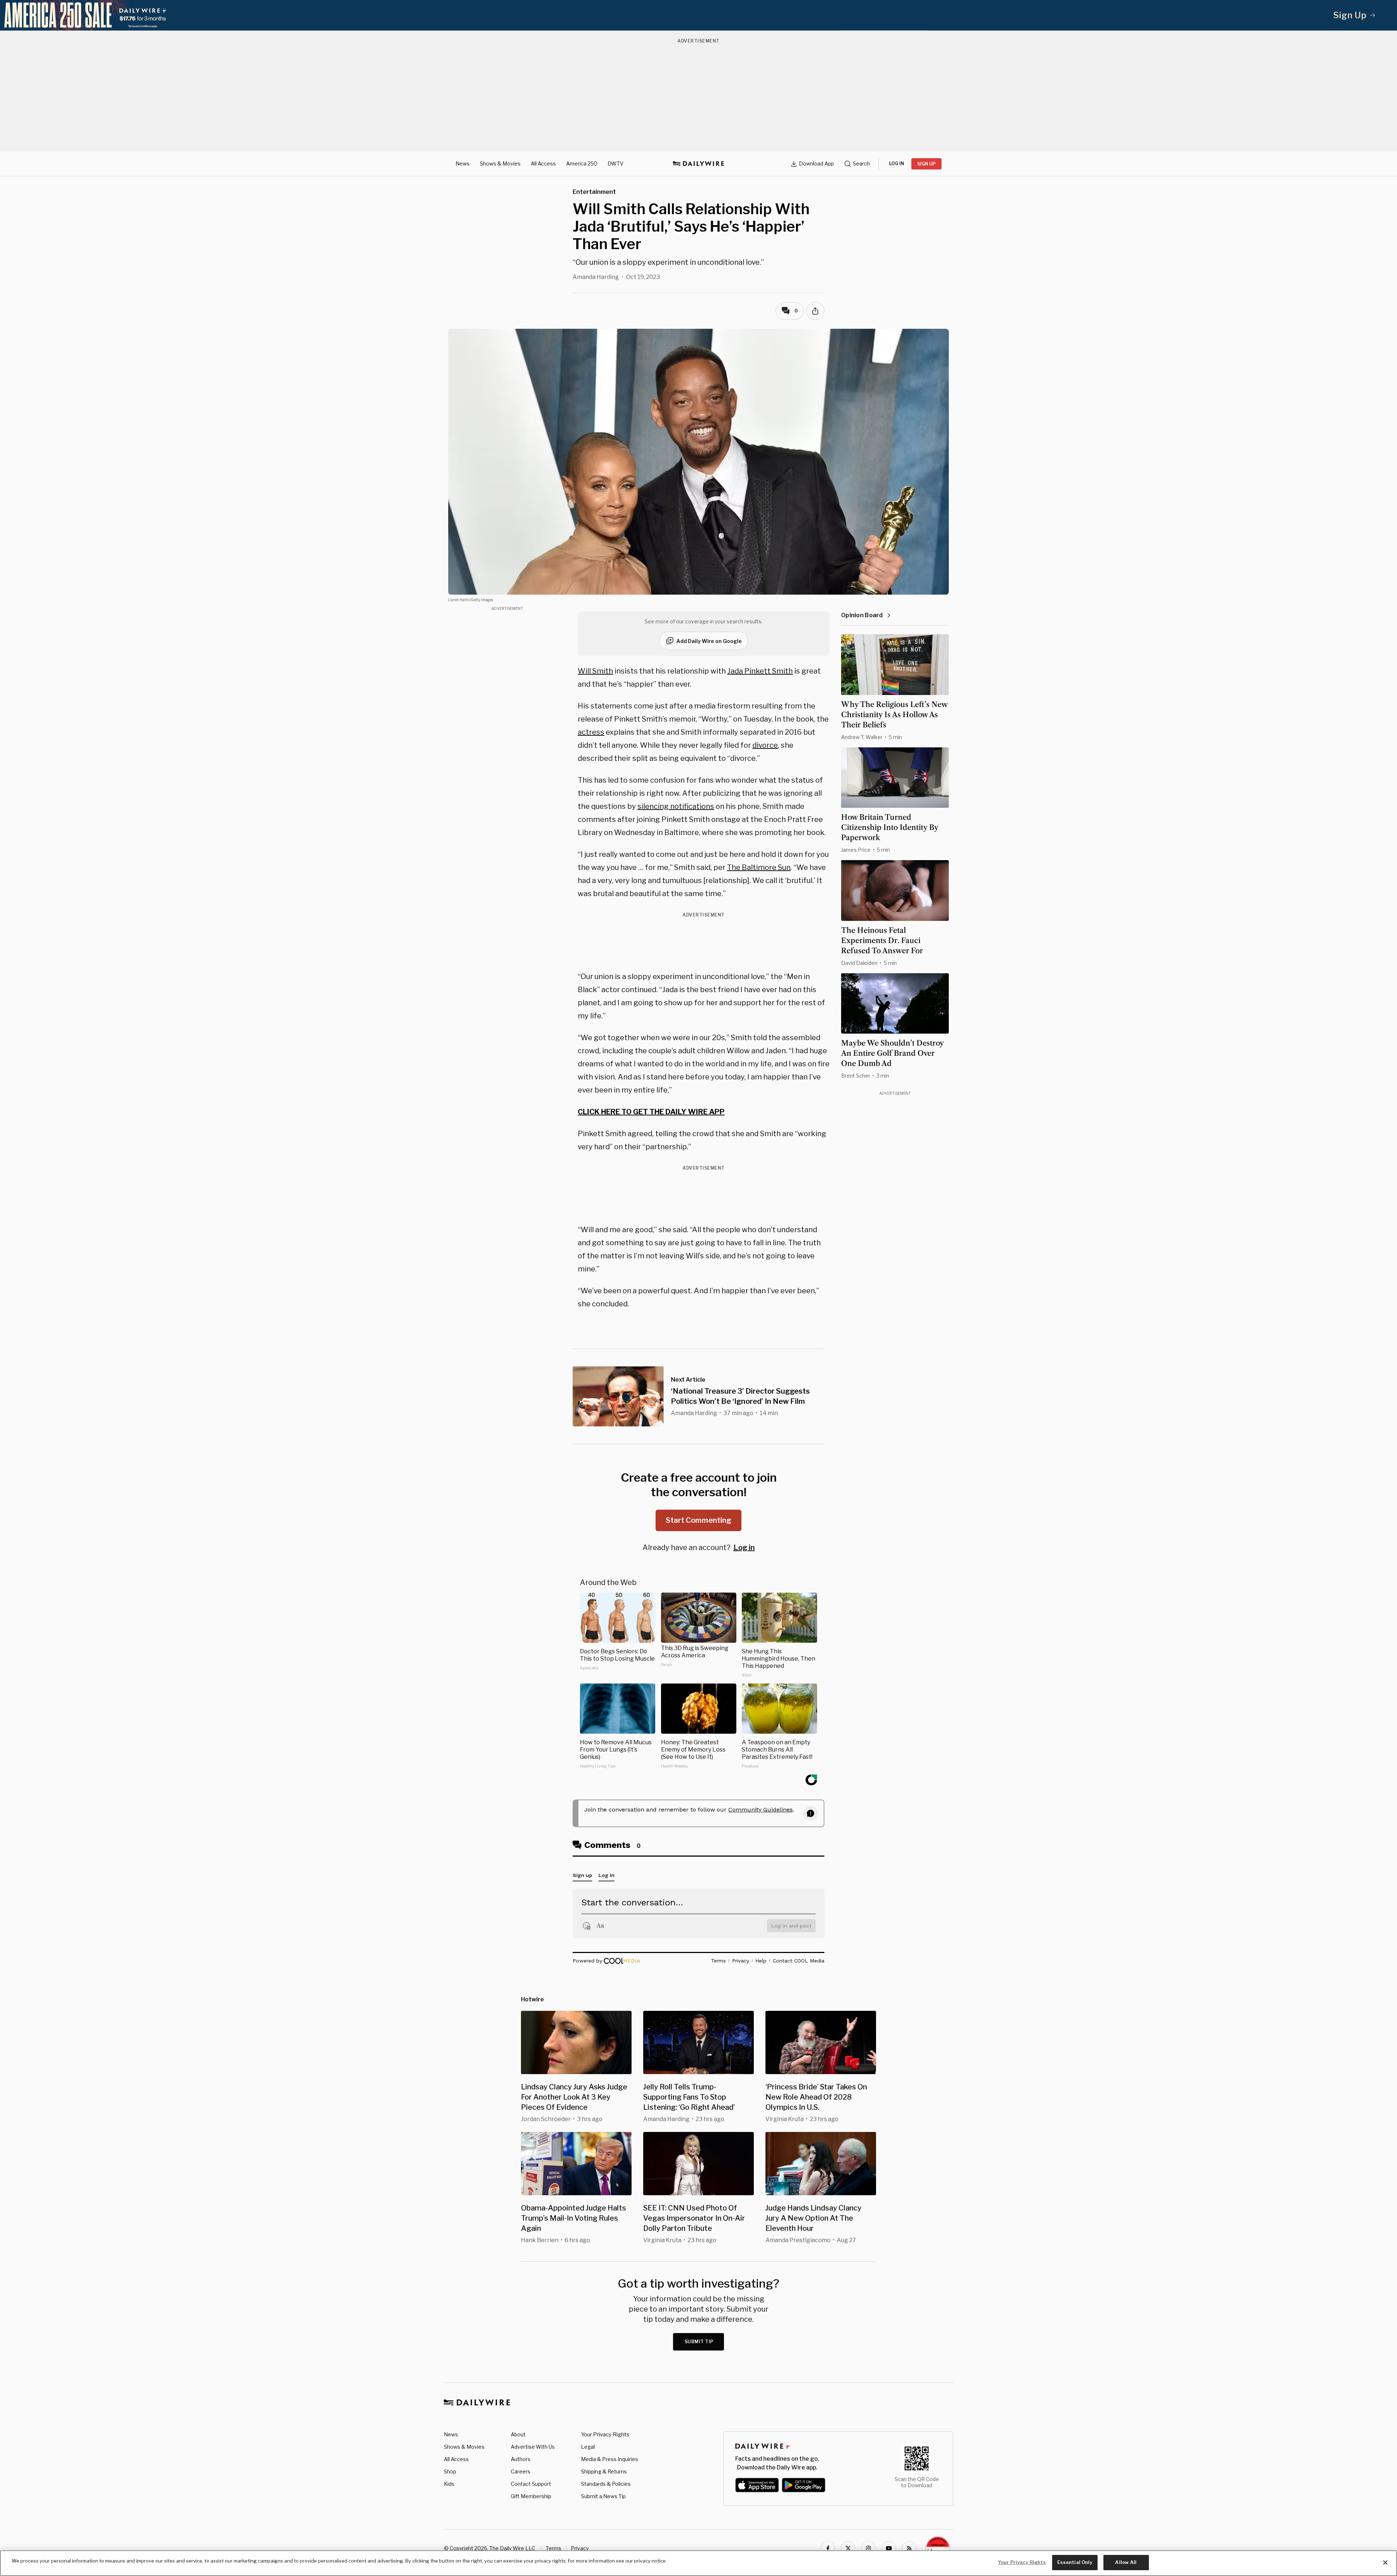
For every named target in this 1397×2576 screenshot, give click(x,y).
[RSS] (909, 2548)
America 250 (582, 163)
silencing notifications (676, 806)
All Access (543, 163)
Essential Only (1075, 2562)
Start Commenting (698, 1520)
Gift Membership (531, 2496)
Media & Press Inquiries (610, 2459)
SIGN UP (926, 164)
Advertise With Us (533, 2447)
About (518, 2434)
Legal (588, 2447)
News (463, 163)
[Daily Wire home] (698, 164)
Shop (450, 2471)
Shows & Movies (500, 163)
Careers (521, 2471)
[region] (698, 2563)
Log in (744, 1547)
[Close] (1385, 2563)
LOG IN (897, 163)
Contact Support (531, 2484)
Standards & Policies (606, 2484)
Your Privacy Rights (605, 2435)
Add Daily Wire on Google (709, 641)
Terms (554, 2548)
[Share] (815, 311)
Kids (449, 2484)
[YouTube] (889, 2548)
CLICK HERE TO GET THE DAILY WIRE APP (651, 1112)
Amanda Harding (596, 277)
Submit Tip (699, 2342)
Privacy (580, 2548)
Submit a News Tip (603, 2496)
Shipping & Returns (604, 2471)
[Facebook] (828, 2548)
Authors (521, 2459)
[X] (848, 2548)
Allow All (1126, 2562)
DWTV (616, 163)
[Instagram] (868, 2548)
